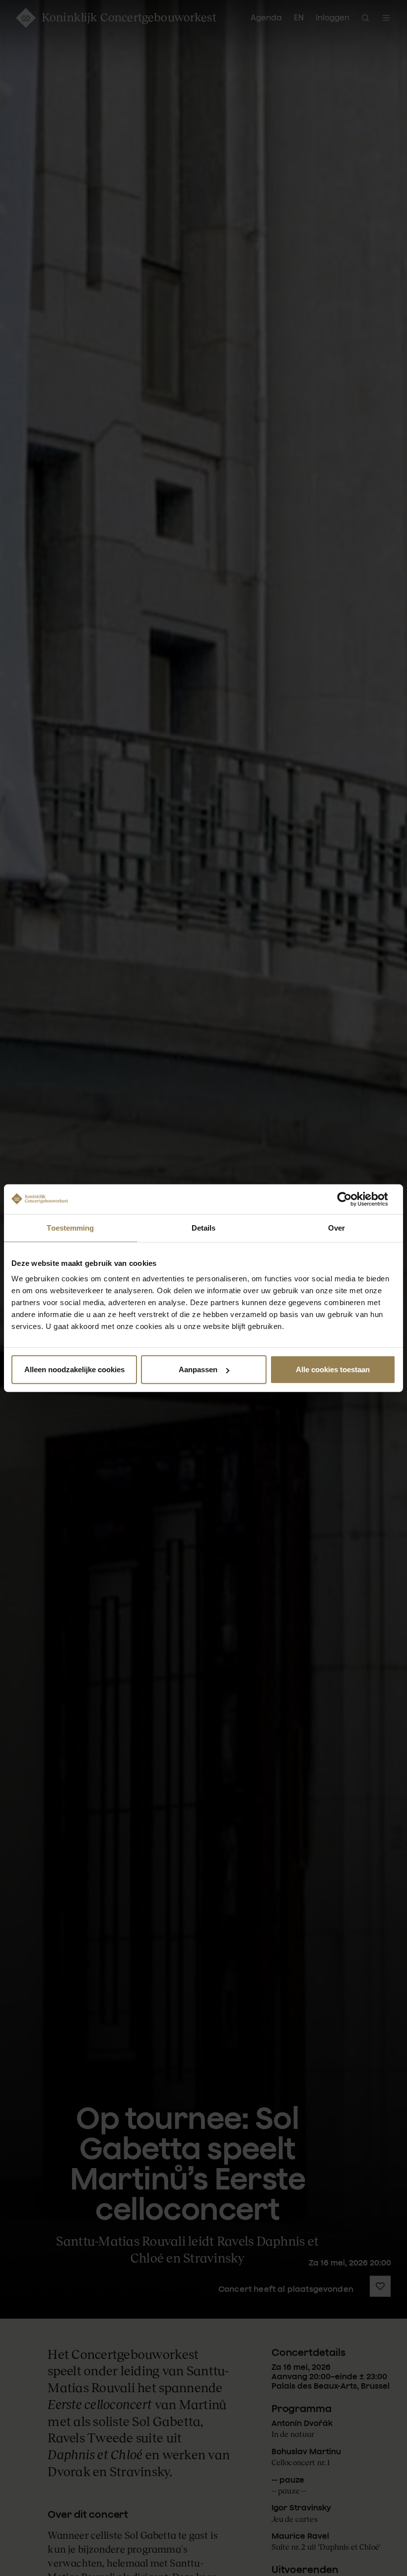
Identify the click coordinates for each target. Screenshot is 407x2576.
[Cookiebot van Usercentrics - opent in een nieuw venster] (352, 1199)
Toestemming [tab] (70, 1227)
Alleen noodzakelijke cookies (74, 1369)
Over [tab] (337, 1227)
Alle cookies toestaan (333, 1369)
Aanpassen (198, 1369)
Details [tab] (204, 1227)
